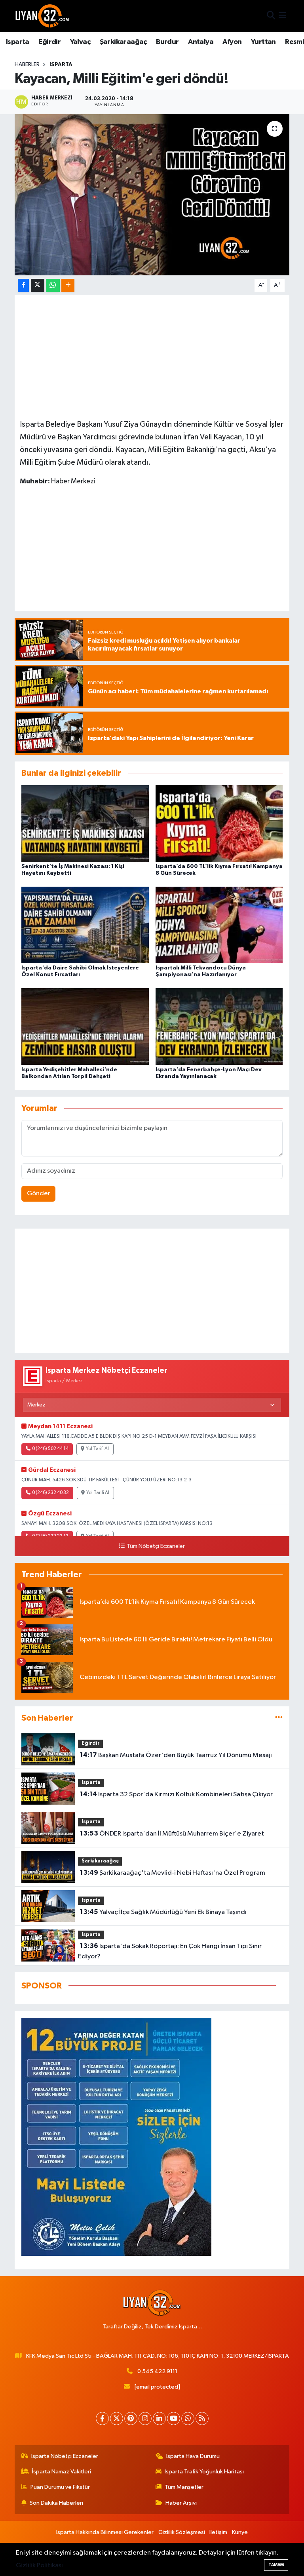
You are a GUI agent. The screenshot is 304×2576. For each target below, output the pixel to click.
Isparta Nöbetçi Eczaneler (65, 2456)
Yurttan (263, 42)
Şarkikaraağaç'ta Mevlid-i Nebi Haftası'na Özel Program (173, 1873)
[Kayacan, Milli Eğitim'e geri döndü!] (152, 195)
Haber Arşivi (181, 2503)
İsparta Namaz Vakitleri (62, 2472)
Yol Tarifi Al (97, 1449)
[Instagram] (145, 2419)
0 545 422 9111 (157, 2371)
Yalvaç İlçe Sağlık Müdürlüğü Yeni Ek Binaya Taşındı (163, 1912)
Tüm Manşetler (184, 2487)
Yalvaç (80, 42)
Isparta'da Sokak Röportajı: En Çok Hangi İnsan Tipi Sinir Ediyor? (170, 1951)
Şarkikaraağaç (123, 42)
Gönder (39, 1194)
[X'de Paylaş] (38, 285)
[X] (117, 2419)
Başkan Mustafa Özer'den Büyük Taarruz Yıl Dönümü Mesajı (176, 1755)
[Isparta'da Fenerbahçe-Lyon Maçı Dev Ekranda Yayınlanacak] (219, 1026)
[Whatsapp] (188, 2419)
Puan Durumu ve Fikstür (60, 2487)
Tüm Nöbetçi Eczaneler (156, 1546)
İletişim (218, 2532)
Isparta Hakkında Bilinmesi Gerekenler (105, 2532)
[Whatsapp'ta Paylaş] (53, 285)
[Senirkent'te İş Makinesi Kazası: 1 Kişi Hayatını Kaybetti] (85, 823)
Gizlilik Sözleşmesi (182, 2532)
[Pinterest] (131, 2419)
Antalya (201, 42)
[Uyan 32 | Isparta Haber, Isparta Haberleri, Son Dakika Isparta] (42, 16)
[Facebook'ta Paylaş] (23, 285)
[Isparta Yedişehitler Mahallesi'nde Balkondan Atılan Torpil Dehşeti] (85, 1026)
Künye (240, 2532)
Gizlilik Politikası (39, 2566)
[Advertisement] (152, 356)
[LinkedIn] (159, 2419)
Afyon (232, 42)
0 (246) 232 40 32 (50, 1493)
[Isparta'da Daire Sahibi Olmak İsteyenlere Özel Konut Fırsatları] (85, 925)
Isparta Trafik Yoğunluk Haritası (204, 2472)
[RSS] (202, 2419)
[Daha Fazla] (68, 285)
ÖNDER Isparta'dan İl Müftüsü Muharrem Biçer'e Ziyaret (172, 1834)
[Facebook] (102, 2419)
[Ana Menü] (282, 16)
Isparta (18, 42)
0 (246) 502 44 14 (50, 1449)
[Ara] (271, 16)
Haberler (27, 65)
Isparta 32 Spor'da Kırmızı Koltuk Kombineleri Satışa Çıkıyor (176, 1794)
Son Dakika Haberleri (56, 2503)
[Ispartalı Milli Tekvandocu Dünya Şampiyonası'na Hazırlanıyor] (219, 925)
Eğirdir (49, 42)
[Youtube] (174, 2419)
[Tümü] (279, 1718)
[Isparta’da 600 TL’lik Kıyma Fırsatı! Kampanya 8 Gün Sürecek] (219, 823)
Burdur (167, 42)
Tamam (276, 2565)
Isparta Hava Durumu (193, 2456)
